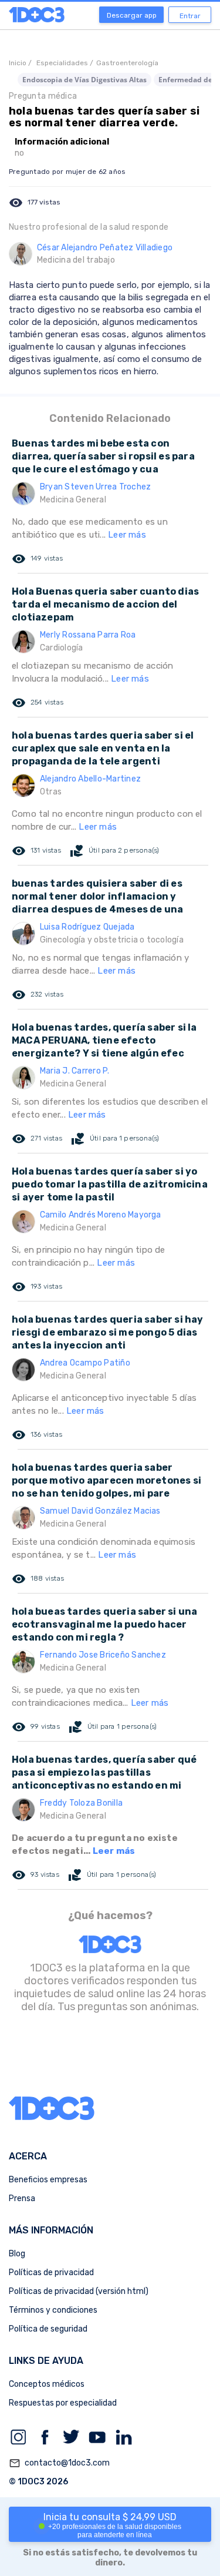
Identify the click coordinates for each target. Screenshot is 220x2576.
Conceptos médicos (47, 2384)
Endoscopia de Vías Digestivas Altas (84, 80)
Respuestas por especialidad (63, 2403)
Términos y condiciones (53, 2310)
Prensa (22, 2198)
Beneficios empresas (48, 2180)
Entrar (190, 16)
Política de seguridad (48, 2329)
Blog (17, 2254)
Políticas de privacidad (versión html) (79, 2291)
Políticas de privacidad (51, 2273)
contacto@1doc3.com (59, 2463)
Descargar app (132, 15)
